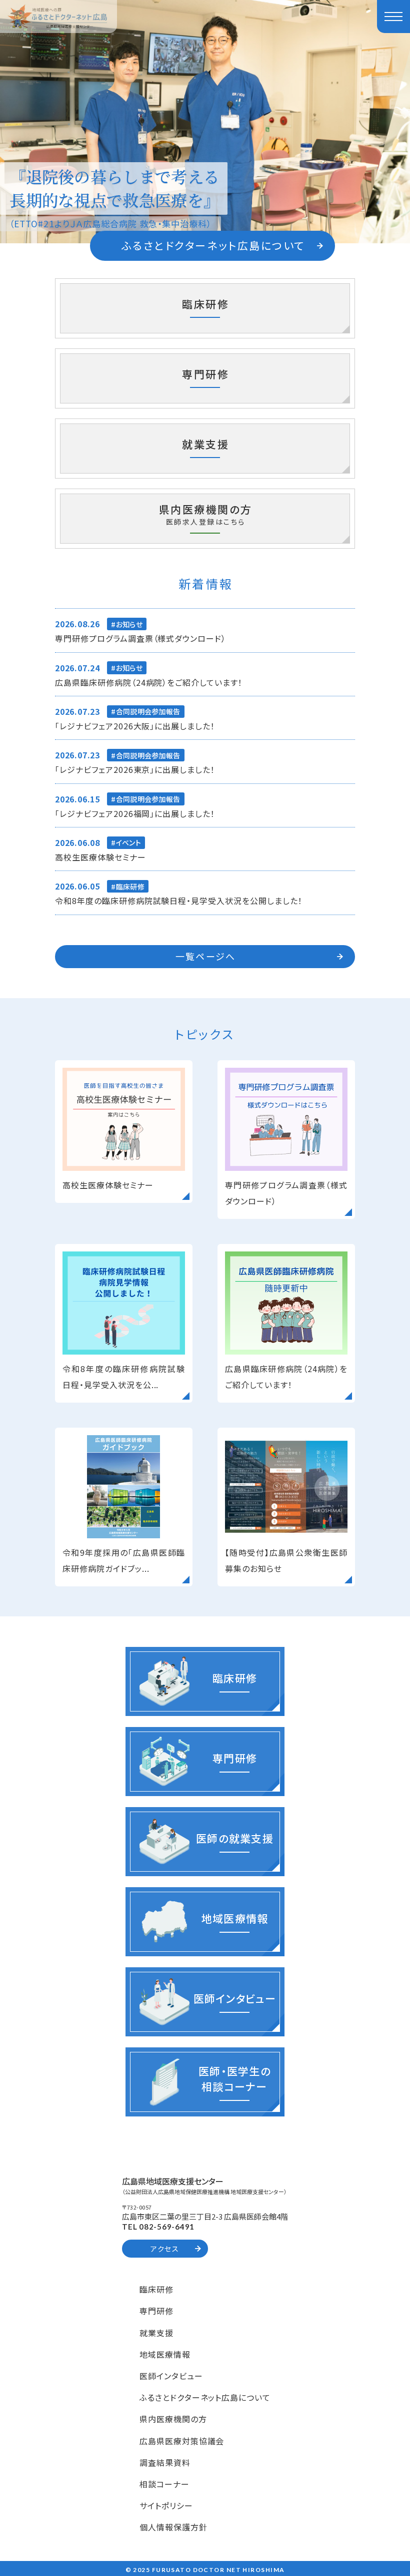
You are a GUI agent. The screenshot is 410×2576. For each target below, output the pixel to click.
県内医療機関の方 (173, 2419)
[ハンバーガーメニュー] (393, 17)
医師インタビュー (171, 2376)
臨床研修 (156, 2289)
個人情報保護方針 (173, 2527)
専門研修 (156, 2311)
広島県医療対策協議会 (182, 2441)
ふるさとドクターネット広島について (205, 2397)
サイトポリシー (166, 2505)
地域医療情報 (165, 2354)
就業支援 (156, 2333)
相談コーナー (164, 2484)
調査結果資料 (165, 2462)
